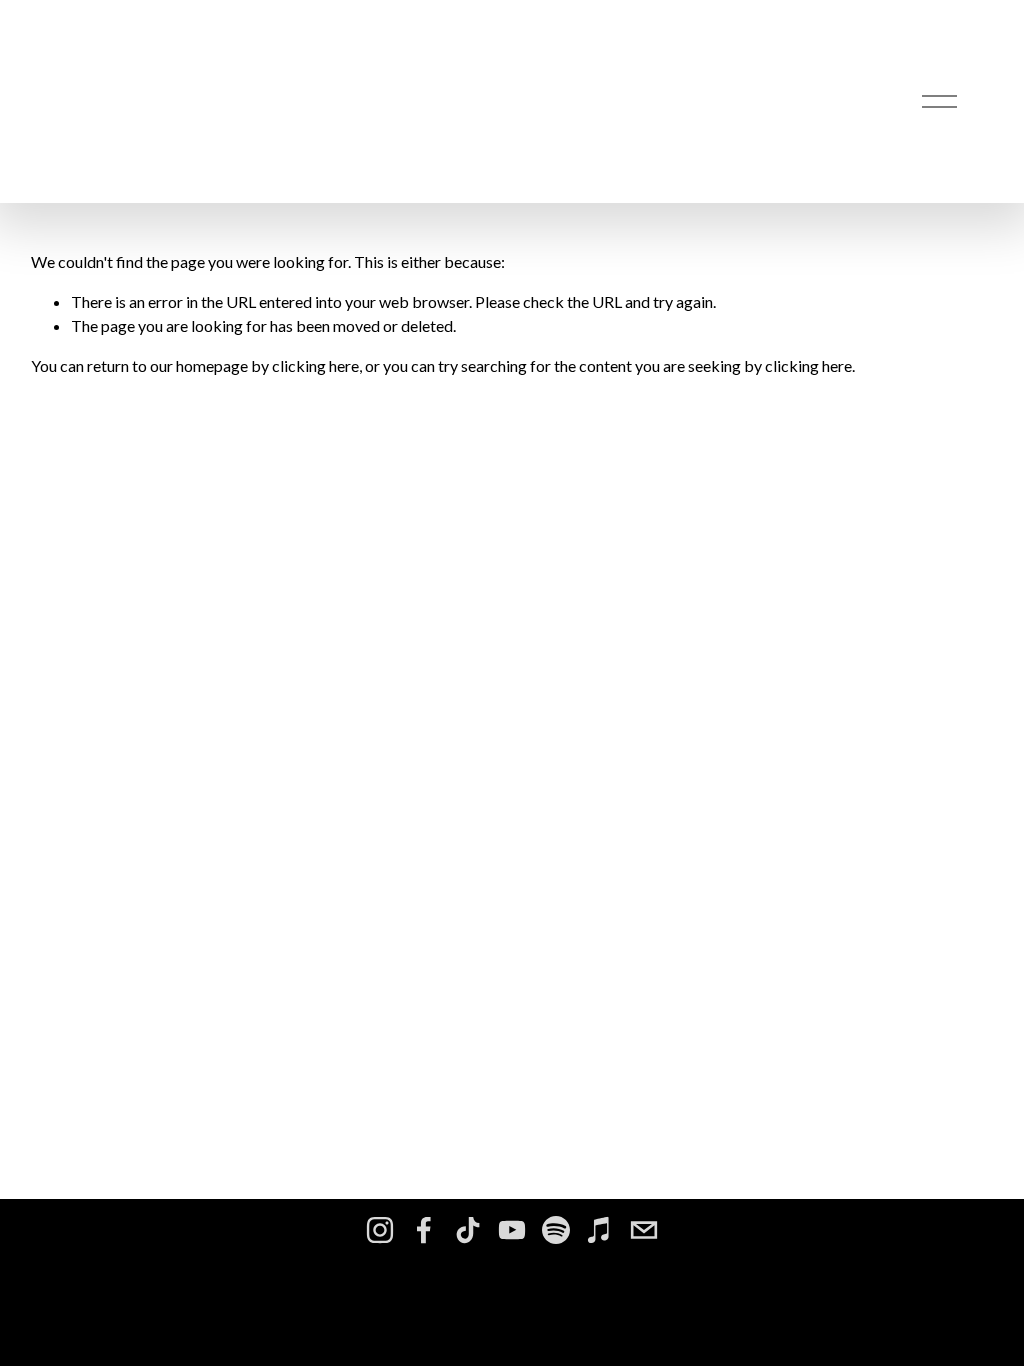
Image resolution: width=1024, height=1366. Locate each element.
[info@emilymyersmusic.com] (644, 1230)
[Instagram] (380, 1230)
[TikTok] (468, 1230)
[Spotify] (556, 1230)
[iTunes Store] (600, 1230)
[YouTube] (512, 1230)
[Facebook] (424, 1230)
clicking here (315, 365)
